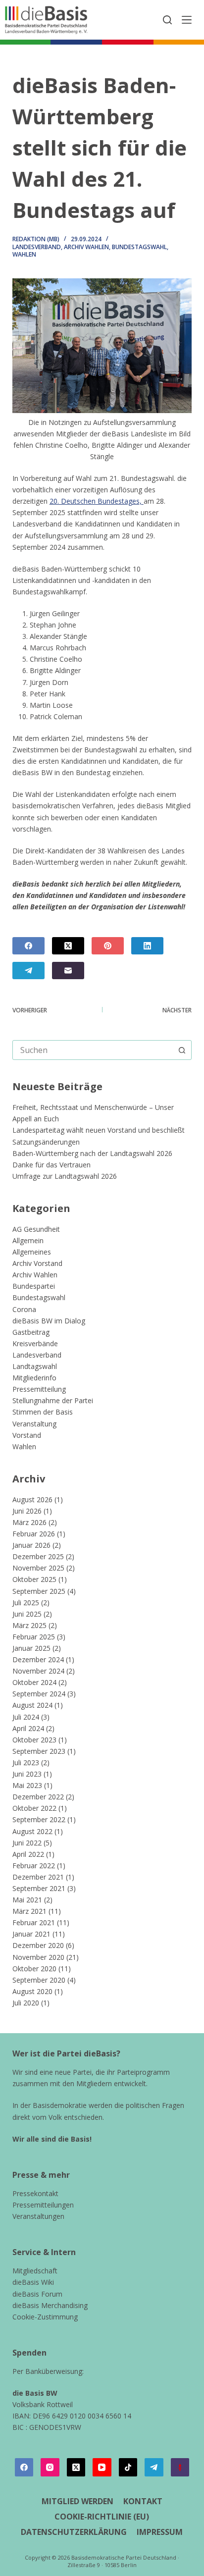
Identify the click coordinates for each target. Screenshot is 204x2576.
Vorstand (27, 1435)
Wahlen (24, 254)
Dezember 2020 (38, 1945)
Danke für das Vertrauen (51, 1165)
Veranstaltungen (38, 2216)
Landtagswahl (35, 1366)
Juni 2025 (27, 1614)
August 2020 (32, 1991)
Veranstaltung (34, 1424)
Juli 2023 (26, 1762)
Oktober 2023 (34, 1740)
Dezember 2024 (38, 1659)
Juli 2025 (26, 1603)
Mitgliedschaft (35, 2271)
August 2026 (32, 1499)
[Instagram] (50, 2468)
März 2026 (29, 1522)
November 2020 (38, 1957)
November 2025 (38, 1568)
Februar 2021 (34, 1922)
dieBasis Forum (37, 2294)
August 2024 (32, 1705)
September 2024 (39, 1694)
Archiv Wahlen (86, 247)
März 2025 (29, 1625)
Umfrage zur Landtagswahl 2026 (65, 1176)
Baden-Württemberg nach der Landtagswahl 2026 (92, 1153)
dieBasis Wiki (33, 2282)
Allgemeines (32, 1252)
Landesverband (37, 247)
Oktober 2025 (34, 1579)
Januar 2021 (31, 1934)
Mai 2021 (27, 1900)
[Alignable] (180, 2468)
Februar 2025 (34, 1637)
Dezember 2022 (38, 1797)
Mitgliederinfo (34, 1378)
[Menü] (187, 20)
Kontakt (143, 2501)
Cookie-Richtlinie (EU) (102, 2517)
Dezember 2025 (38, 1556)
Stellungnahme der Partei (53, 1400)
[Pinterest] (108, 946)
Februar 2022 (34, 1866)
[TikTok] (128, 2468)
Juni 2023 (27, 1774)
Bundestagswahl (139, 247)
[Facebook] (28, 946)
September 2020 (39, 1980)
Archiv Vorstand (37, 1263)
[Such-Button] (182, 1050)
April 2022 (28, 1854)
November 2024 (38, 1671)
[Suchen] (167, 20)
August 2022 (32, 1831)
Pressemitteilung (39, 1389)
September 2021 (39, 1888)
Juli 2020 (26, 2003)
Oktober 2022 (34, 1808)
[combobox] (93, 1050)
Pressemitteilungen (43, 2205)
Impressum (160, 2532)
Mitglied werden (77, 2501)
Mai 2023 (27, 1785)
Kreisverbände (35, 1343)
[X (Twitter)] (68, 946)
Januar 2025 (31, 1648)
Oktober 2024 (34, 1682)
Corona (24, 1309)
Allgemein (28, 1240)
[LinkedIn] (147, 946)
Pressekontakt (35, 2193)
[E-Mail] (68, 971)
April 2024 (28, 1728)
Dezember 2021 (38, 1877)
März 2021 (29, 1911)
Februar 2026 (34, 1534)
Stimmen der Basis (43, 1412)
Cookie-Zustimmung (45, 2317)
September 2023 (39, 1751)
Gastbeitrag (31, 1332)
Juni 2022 (27, 1843)
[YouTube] (102, 2468)
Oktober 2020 (34, 1969)
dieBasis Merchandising (50, 2305)
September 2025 (39, 1591)
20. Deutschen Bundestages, (97, 501)
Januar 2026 (31, 1545)
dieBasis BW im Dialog (49, 1321)
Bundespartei (34, 1286)
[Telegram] (28, 971)
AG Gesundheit (36, 1229)
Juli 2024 (26, 1717)
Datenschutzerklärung (74, 2532)
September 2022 (39, 1819)
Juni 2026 (27, 1511)
